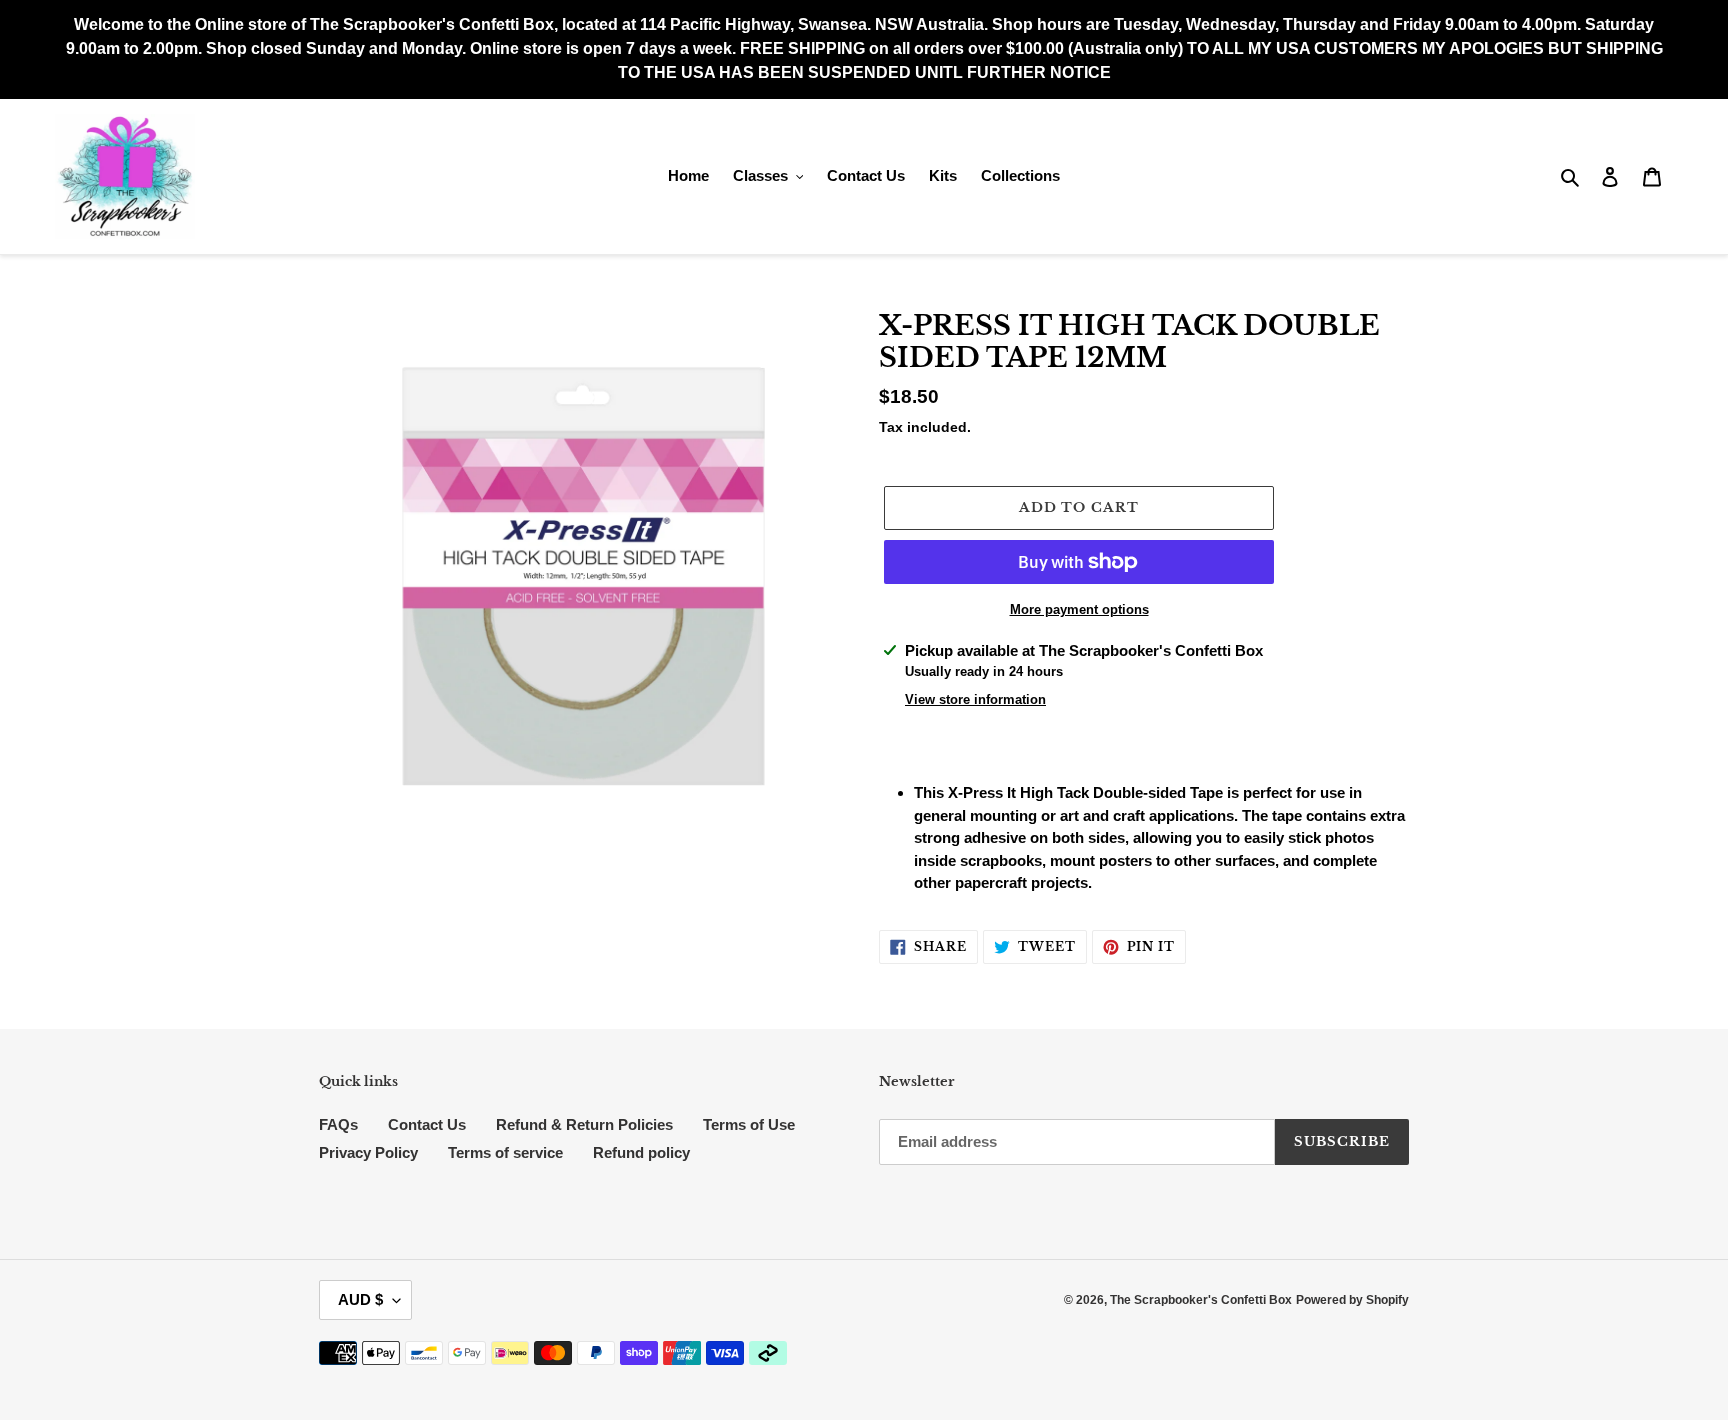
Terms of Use (749, 1124)
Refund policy (641, 1152)
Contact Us (427, 1124)
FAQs (338, 1124)
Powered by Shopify (1352, 1300)
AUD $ (360, 1299)
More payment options (1079, 609)
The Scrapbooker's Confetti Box (1201, 1300)
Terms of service (505, 1152)
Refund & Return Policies (584, 1124)
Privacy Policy (368, 1152)
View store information (975, 699)
